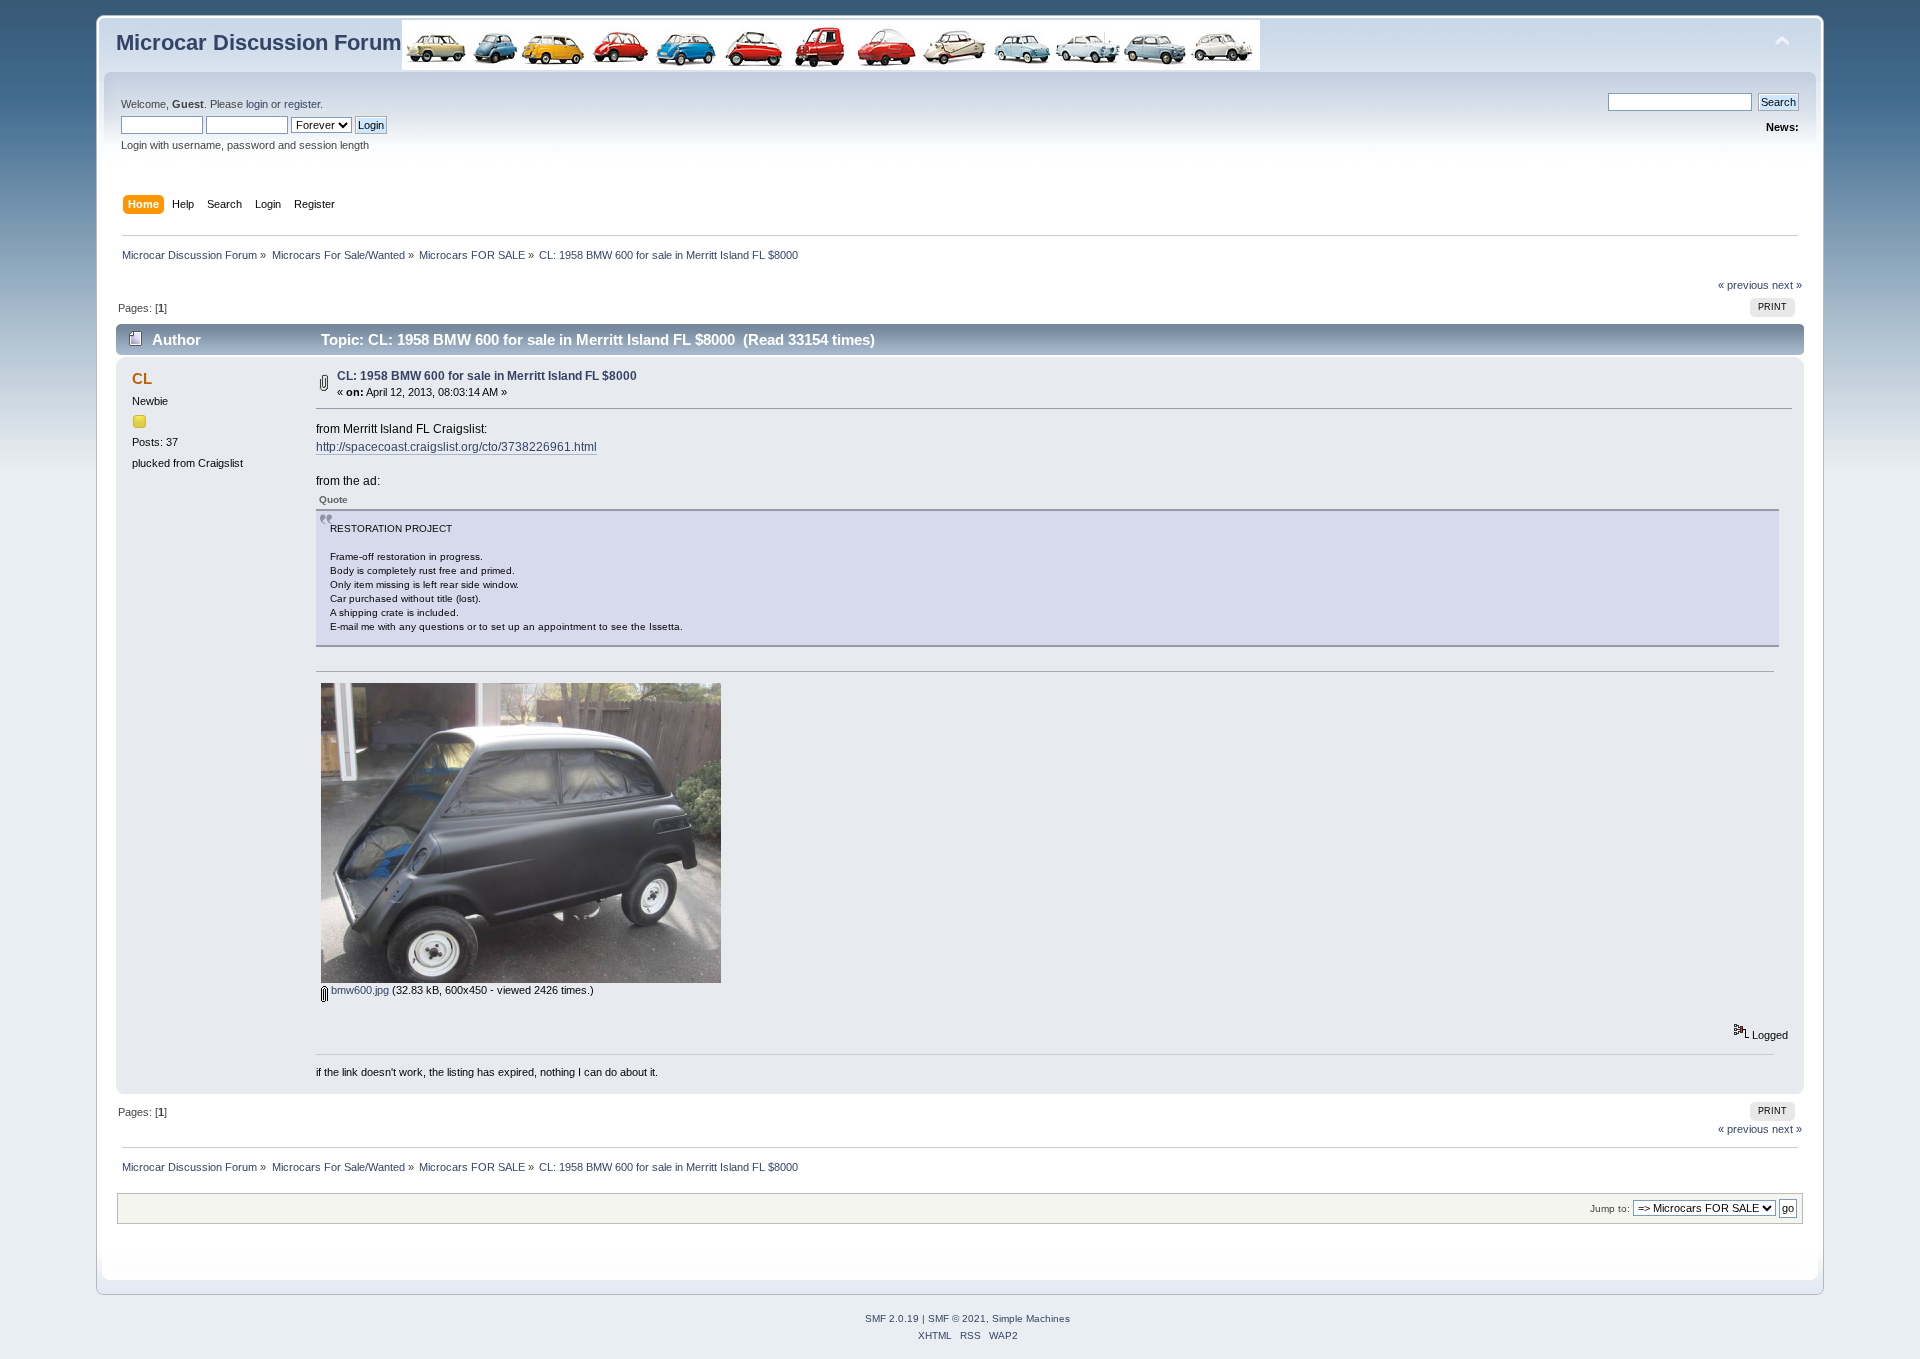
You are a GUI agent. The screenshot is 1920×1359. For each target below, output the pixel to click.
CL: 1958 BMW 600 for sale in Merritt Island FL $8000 (487, 376)
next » (1787, 285)
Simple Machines (1031, 1318)
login (257, 104)
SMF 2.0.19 (892, 1318)
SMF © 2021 (957, 1318)
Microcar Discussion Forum (259, 42)
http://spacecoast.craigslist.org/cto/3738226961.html (456, 447)
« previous (1743, 285)
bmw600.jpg (358, 990)
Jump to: (1610, 1208)
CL (142, 378)
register (302, 104)
